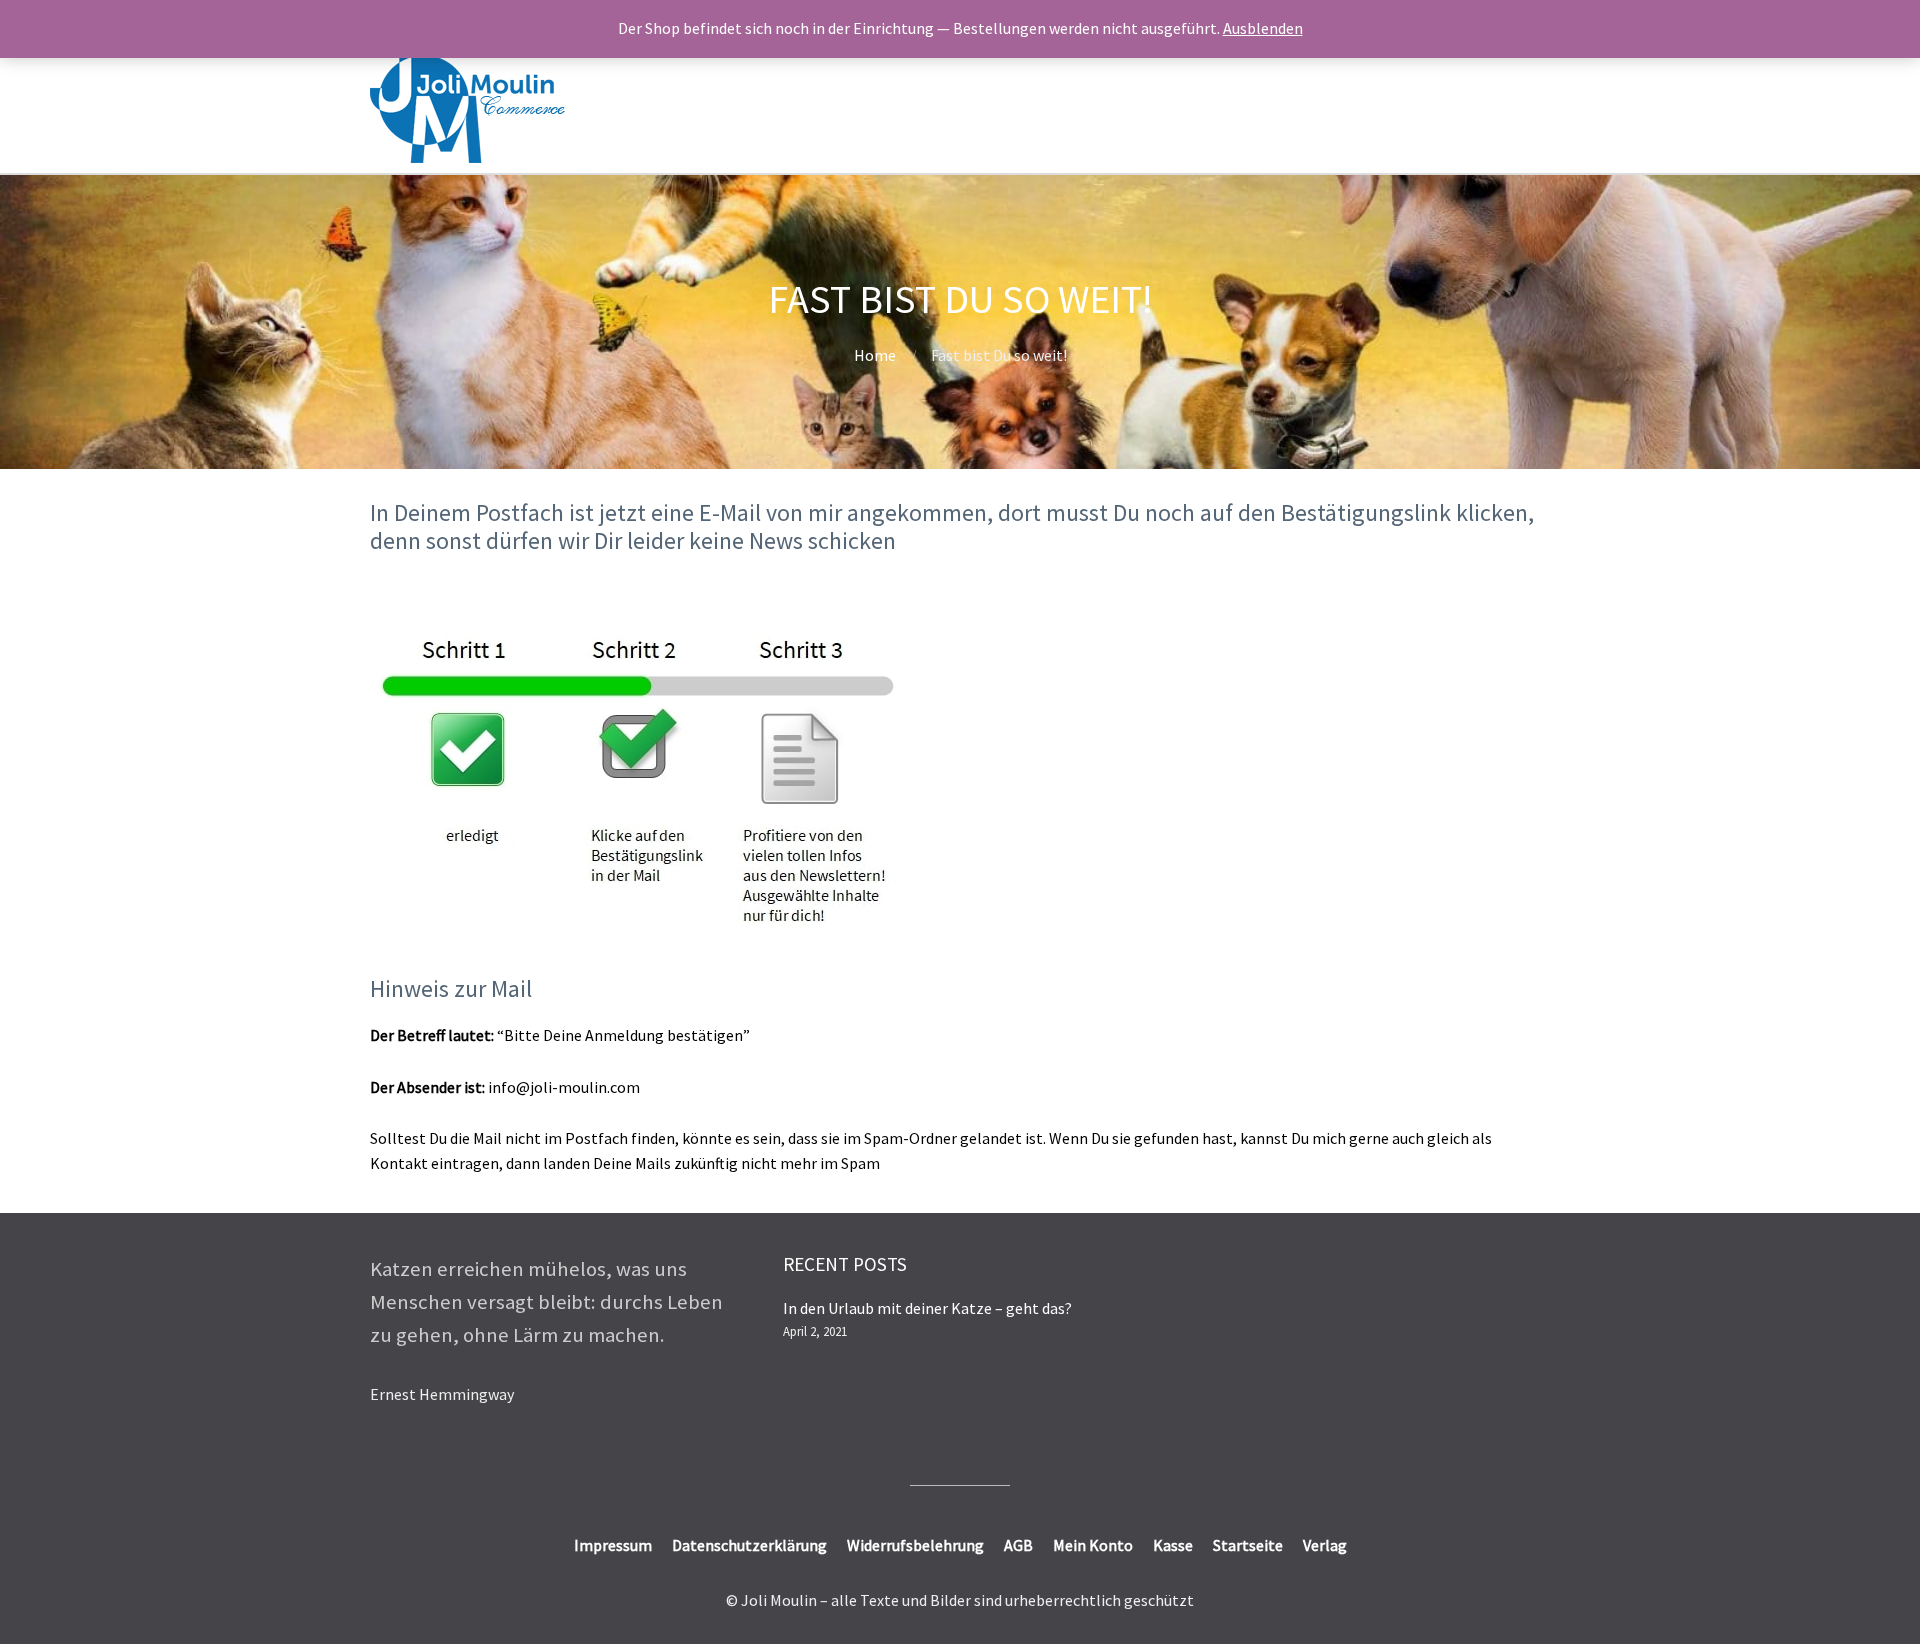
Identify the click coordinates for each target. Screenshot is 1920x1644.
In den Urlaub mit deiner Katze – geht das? (927, 1308)
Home (875, 355)
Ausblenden (1263, 28)
